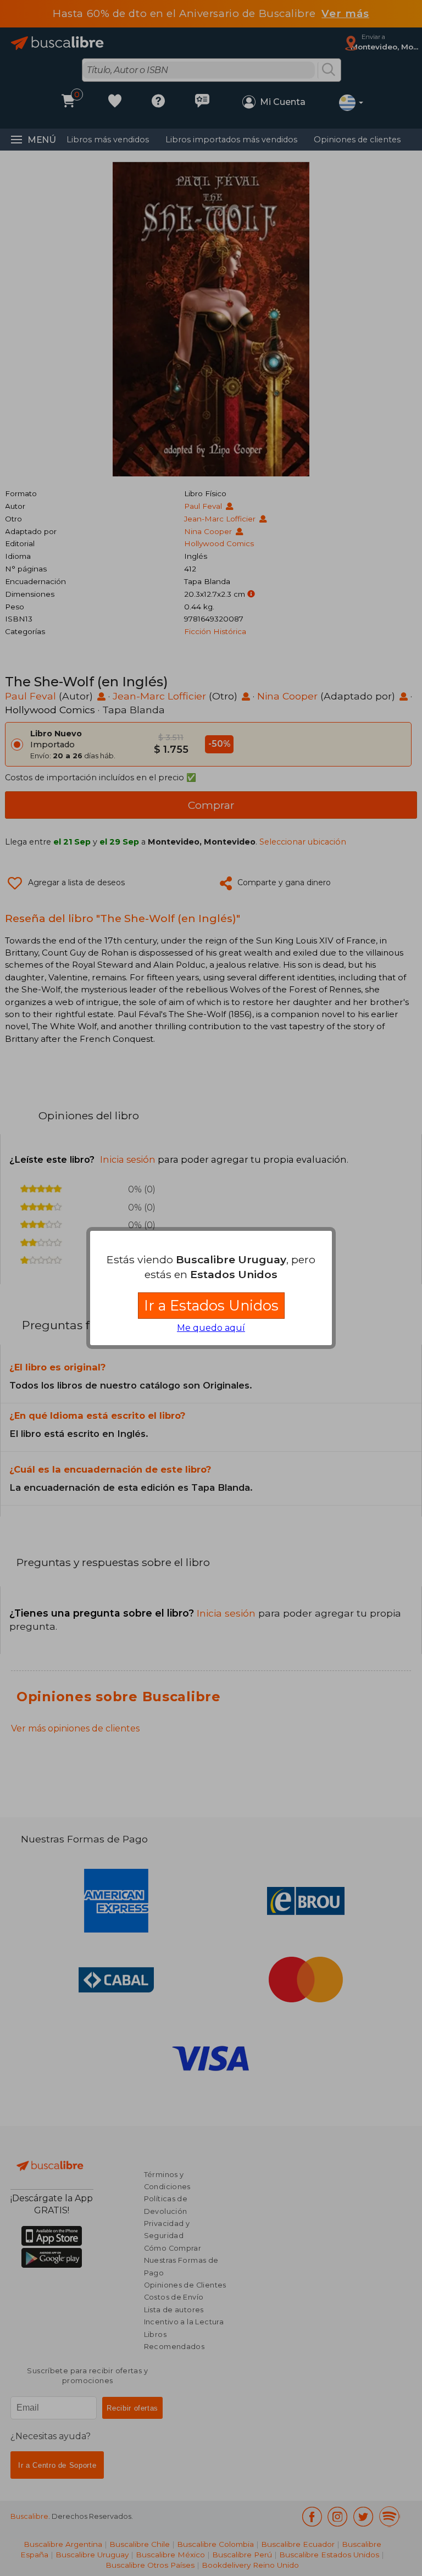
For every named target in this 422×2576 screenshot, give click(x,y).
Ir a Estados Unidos (211, 1305)
